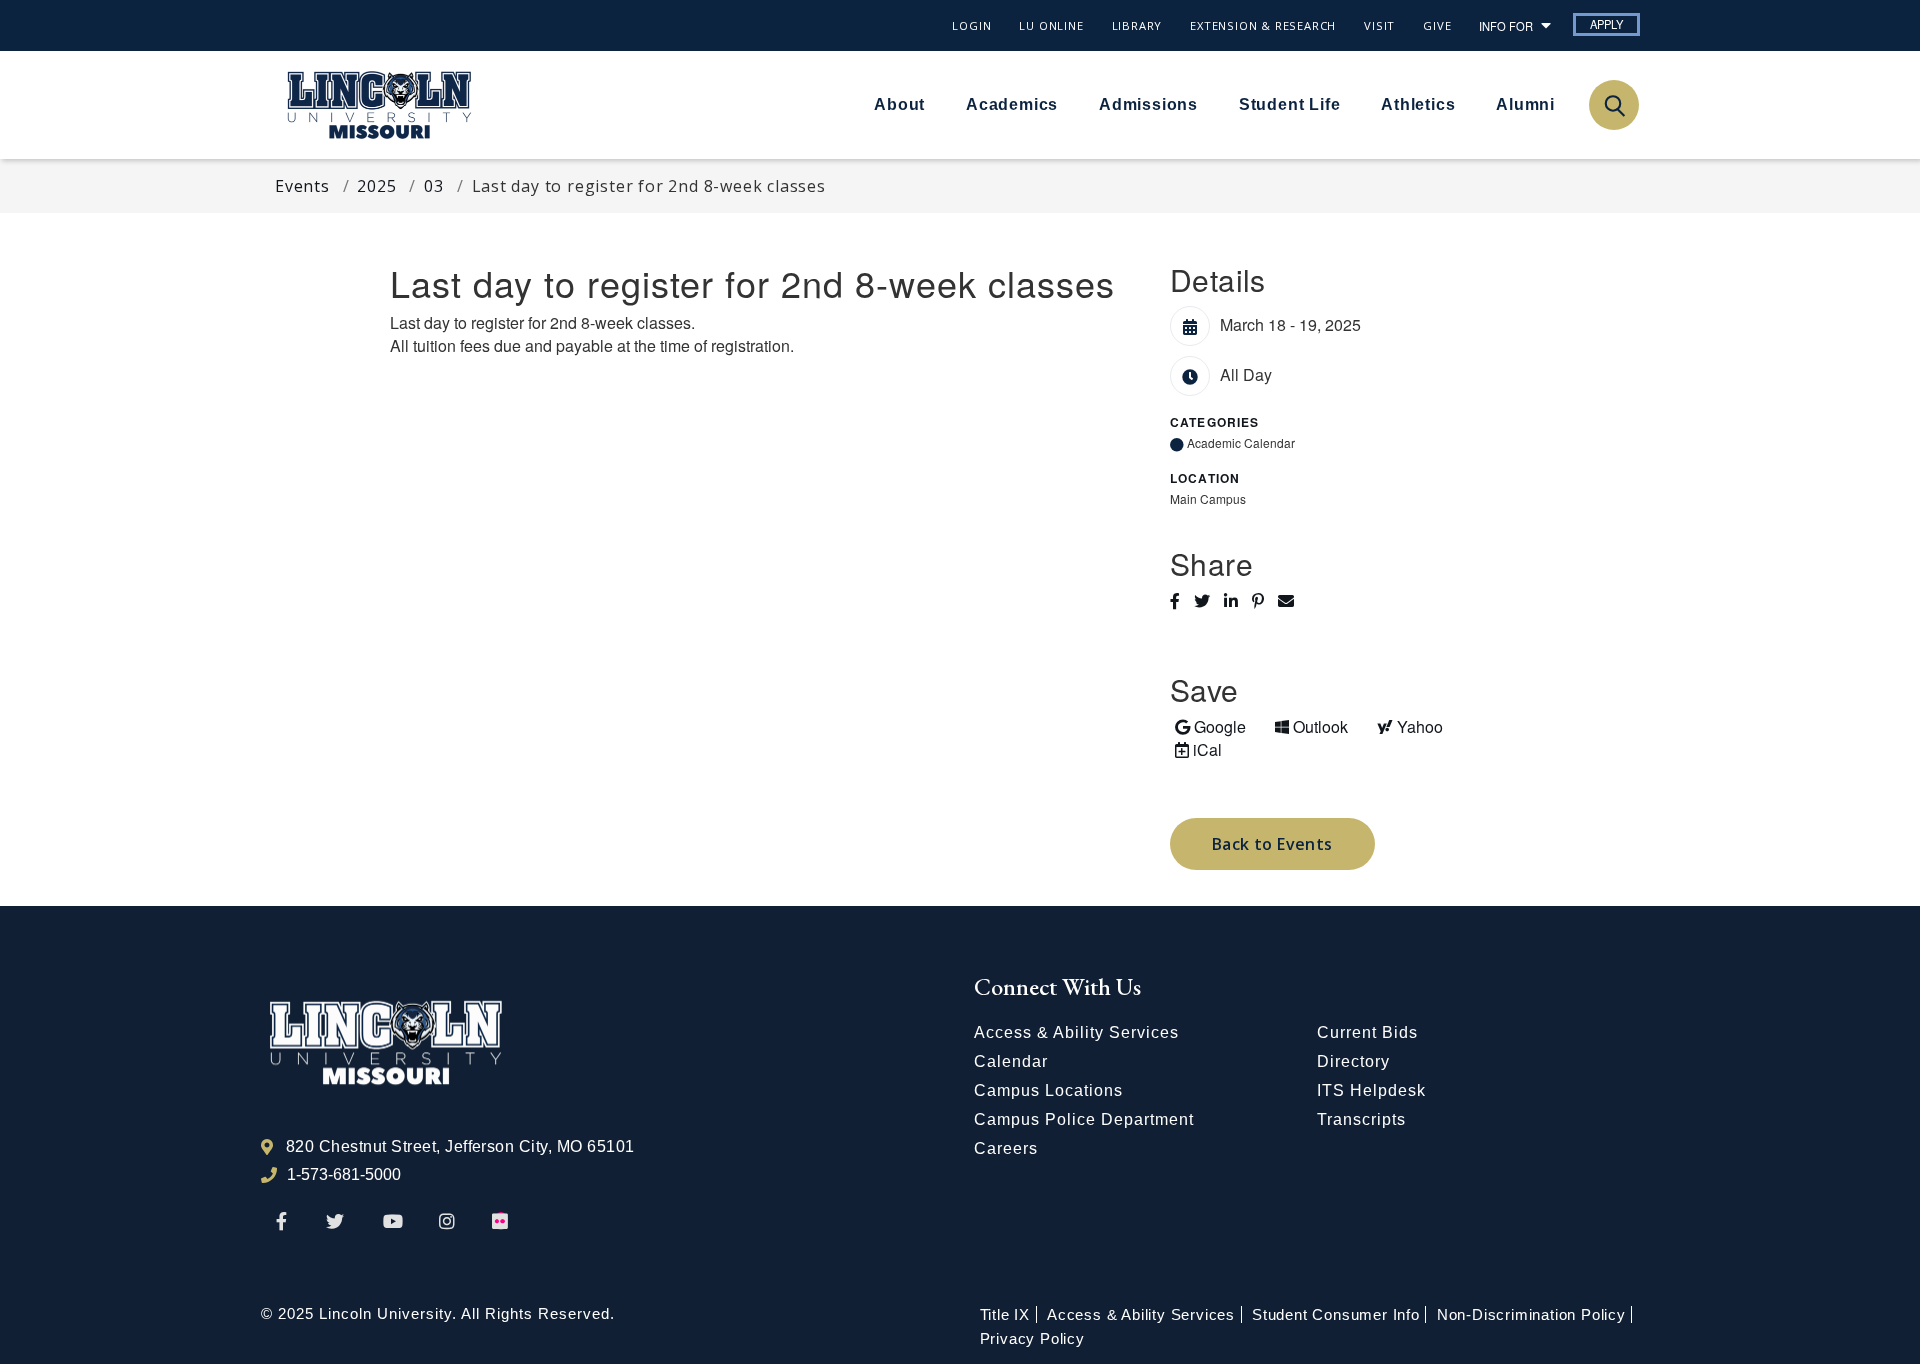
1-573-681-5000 (344, 1174)
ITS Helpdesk (1371, 1090)
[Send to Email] (1291, 600)
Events (302, 186)
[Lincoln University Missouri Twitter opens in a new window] (335, 1222)
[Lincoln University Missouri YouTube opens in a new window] (393, 1222)
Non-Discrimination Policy (1531, 1314)
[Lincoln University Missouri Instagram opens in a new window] (448, 1222)
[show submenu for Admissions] (1210, 104)
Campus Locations (1048, 1090)
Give (1437, 25)
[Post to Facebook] (1182, 600)
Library (1137, 25)
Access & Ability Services (1076, 1032)
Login (971, 25)
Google (1210, 726)
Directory (1353, 1061)
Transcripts (1361, 1119)
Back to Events (1272, 844)
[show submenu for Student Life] (1352, 104)
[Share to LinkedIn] (1238, 600)
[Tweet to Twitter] (1209, 600)
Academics (1012, 104)
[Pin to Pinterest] (1265, 600)
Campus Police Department (1084, 1119)
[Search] (1613, 104)
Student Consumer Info (1336, 1314)
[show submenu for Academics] (1070, 104)
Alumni (1525, 104)
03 (434, 186)
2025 (376, 186)
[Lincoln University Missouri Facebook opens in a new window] (281, 1222)
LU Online (1051, 25)
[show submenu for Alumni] (1567, 104)
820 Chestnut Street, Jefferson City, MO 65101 (460, 1146)
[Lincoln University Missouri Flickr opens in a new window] (501, 1222)
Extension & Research (1263, 25)
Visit (1379, 25)
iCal (1196, 749)
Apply (1606, 24)
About (899, 104)
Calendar (1011, 1061)
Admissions (1148, 104)
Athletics (1418, 104)
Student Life (1290, 104)
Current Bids (1367, 1032)
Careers (1006, 1148)
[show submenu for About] (937, 104)
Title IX (1005, 1314)
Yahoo (1407, 726)
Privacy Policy (1032, 1338)
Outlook (1311, 726)
